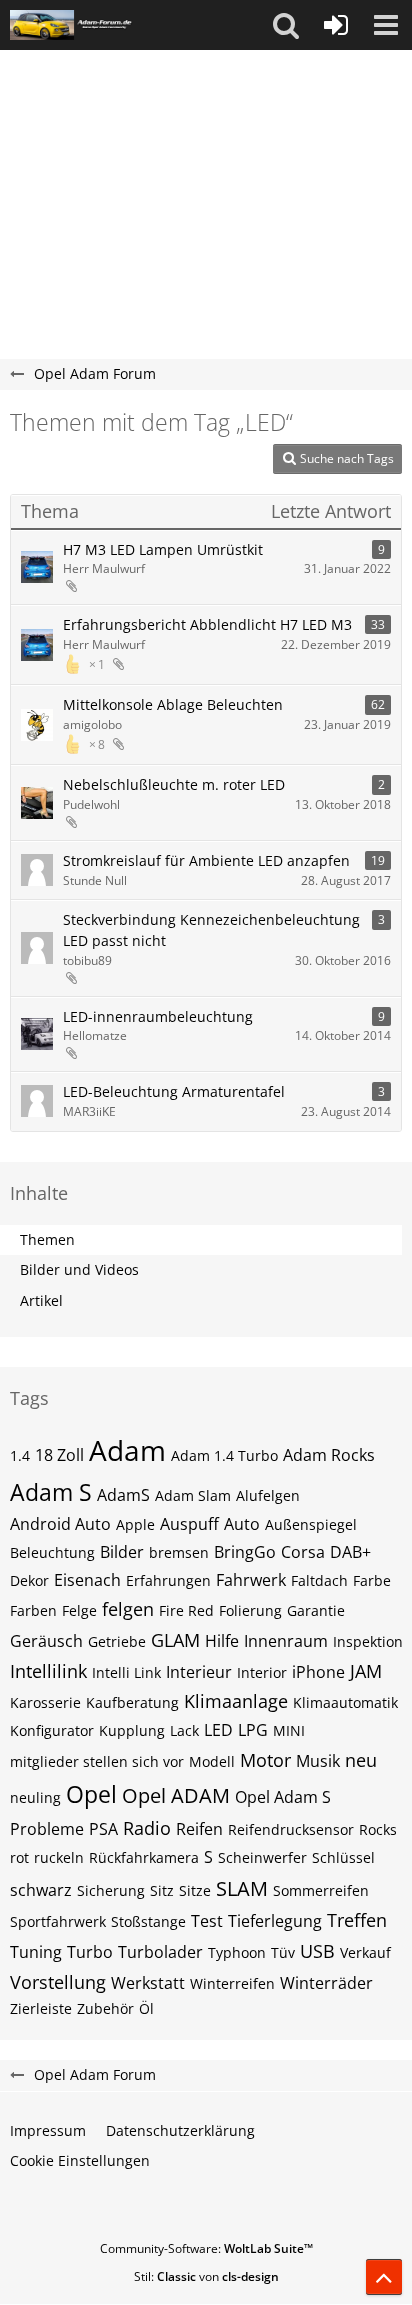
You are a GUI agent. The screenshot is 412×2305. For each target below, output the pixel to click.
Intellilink (48, 1671)
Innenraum (286, 1641)
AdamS (123, 1495)
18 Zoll (59, 1455)
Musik (318, 1761)
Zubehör (105, 2008)
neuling (35, 1797)
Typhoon (237, 1952)
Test (207, 1921)
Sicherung (111, 1890)
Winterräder (326, 1983)
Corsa (303, 1552)
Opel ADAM (176, 1795)
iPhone (318, 1672)
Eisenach (87, 1580)
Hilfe (222, 1641)
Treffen (357, 1920)
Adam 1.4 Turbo (224, 1455)
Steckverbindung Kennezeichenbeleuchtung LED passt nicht (211, 930)
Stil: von (206, 2276)
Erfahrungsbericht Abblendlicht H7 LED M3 (207, 624)
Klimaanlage (236, 1701)
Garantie (316, 1610)
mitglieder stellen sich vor (97, 1761)
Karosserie (45, 1702)
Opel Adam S (283, 1797)
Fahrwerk (251, 1580)
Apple (135, 1524)
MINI (289, 1730)
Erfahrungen (168, 1580)
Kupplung (132, 1730)
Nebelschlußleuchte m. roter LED (174, 784)
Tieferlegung (275, 1921)
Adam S (51, 1492)
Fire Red (186, 1610)
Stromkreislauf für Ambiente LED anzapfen (206, 860)
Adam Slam (193, 1495)
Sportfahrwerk (58, 1921)
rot (19, 1857)
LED (218, 1730)
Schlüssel (343, 1857)
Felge (79, 1610)
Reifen (199, 1829)
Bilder (122, 1552)
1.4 (20, 1455)
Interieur (199, 1672)
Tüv (283, 1952)
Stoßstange (148, 1921)
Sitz (162, 1890)
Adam (127, 1450)
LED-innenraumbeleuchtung (158, 1016)
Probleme (47, 1829)
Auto (242, 1524)
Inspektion (368, 1641)
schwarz (41, 1890)
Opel (91, 1794)
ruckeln (59, 1857)
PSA (103, 1829)
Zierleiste (41, 2008)
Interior (262, 1672)
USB (317, 1951)
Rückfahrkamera (144, 1857)
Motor (265, 1760)
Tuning (36, 1952)
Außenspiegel (311, 1524)
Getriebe (117, 1641)
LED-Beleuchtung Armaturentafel (174, 1091)
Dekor (29, 1580)
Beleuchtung (52, 1552)
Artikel (41, 1300)
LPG (253, 1730)
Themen (47, 1239)
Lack (184, 1730)
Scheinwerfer (262, 1857)
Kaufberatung (132, 1702)
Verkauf (365, 1952)
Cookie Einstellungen (80, 2160)
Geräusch (46, 1641)
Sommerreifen (321, 1890)
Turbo (90, 1952)
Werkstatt (148, 1983)
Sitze (195, 1890)
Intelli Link (126, 1672)
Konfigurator (52, 1730)
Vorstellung (58, 1982)
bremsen (179, 1552)
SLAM (242, 1888)
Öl (146, 2008)
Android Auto (60, 1524)
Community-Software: (206, 2248)
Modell (212, 1761)
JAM (366, 1671)
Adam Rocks (329, 1455)
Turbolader (160, 1952)
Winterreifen (232, 1983)
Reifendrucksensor (291, 1829)
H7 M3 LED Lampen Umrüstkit (163, 549)
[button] (286, 25)
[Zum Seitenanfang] (384, 2277)
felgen (128, 1609)
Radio (147, 1828)
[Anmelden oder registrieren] (336, 25)
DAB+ (350, 1552)
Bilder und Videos (79, 1269)
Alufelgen (268, 1495)
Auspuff (189, 1524)
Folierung (250, 1610)
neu (361, 1760)
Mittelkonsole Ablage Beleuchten (173, 704)
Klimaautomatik (345, 1702)
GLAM (175, 1640)
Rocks (378, 1829)
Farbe (372, 1580)
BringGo (245, 1552)
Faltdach (319, 1580)
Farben (33, 1610)
